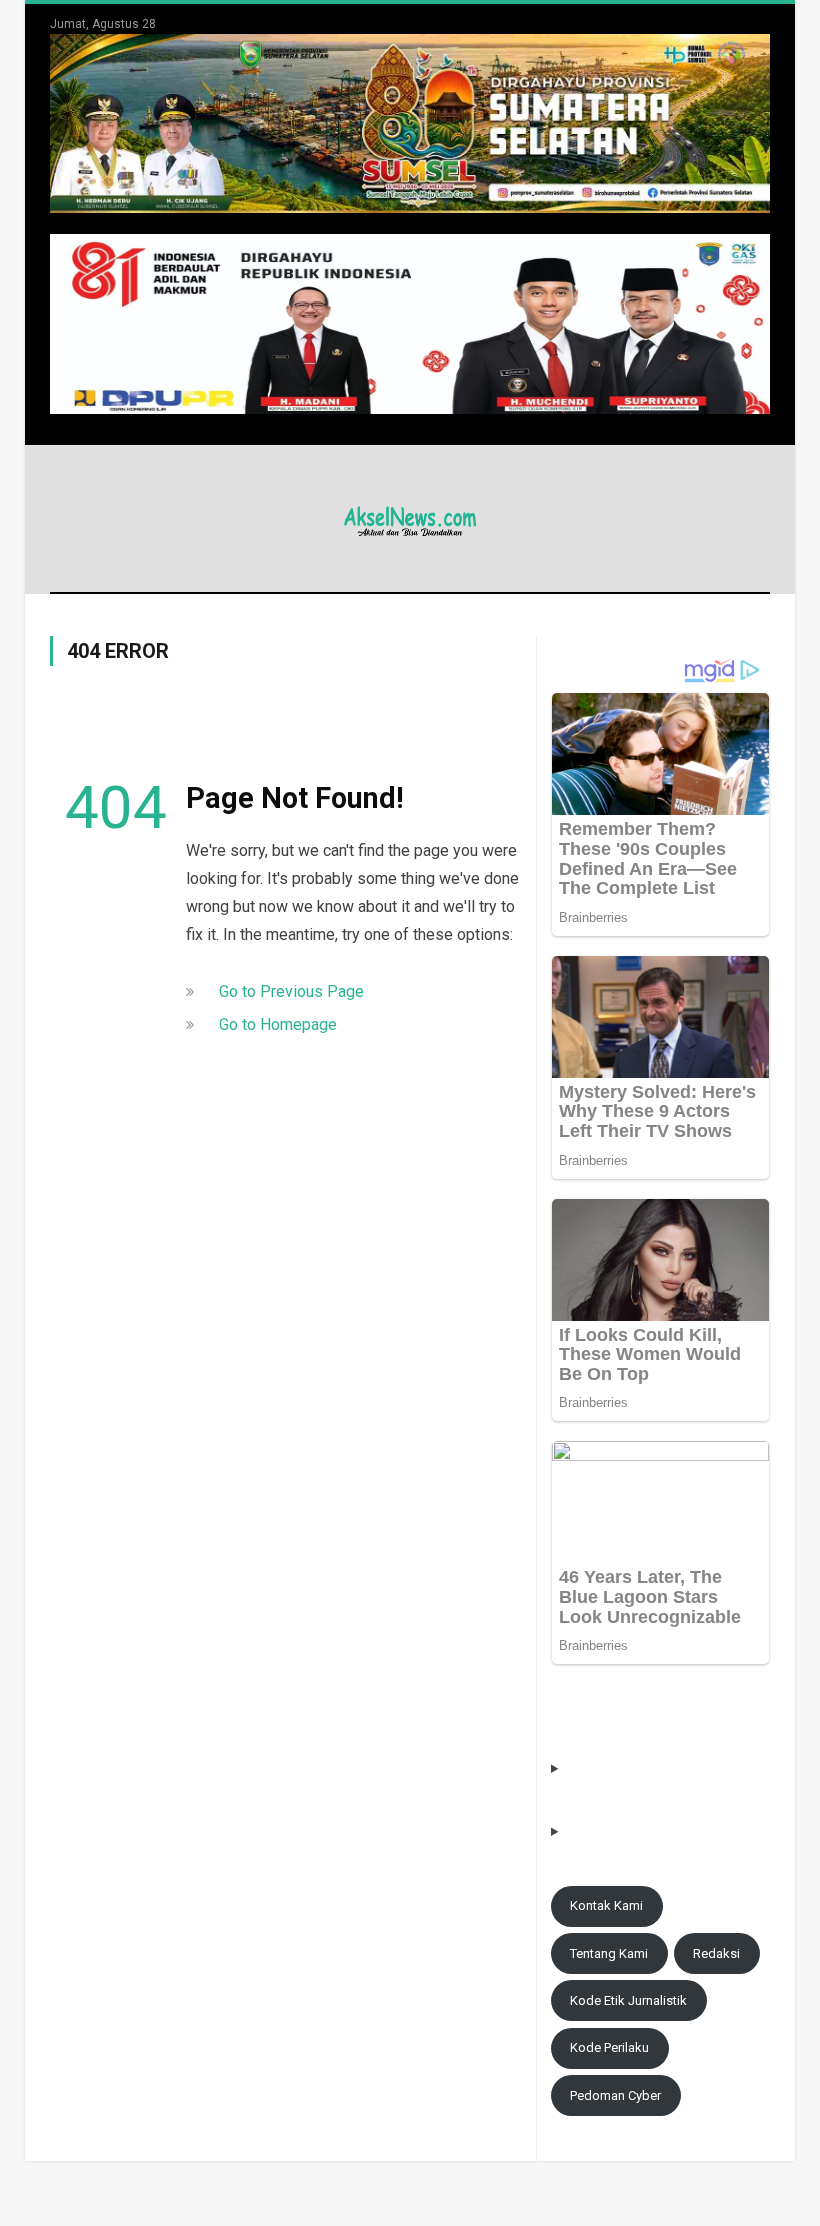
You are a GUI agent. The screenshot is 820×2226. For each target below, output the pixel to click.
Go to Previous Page (291, 991)
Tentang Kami (609, 1953)
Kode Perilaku (609, 2047)
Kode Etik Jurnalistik (628, 2000)
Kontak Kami (606, 1905)
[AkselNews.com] (410, 518)
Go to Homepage (278, 1024)
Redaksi (716, 1953)
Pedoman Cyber (615, 2095)
